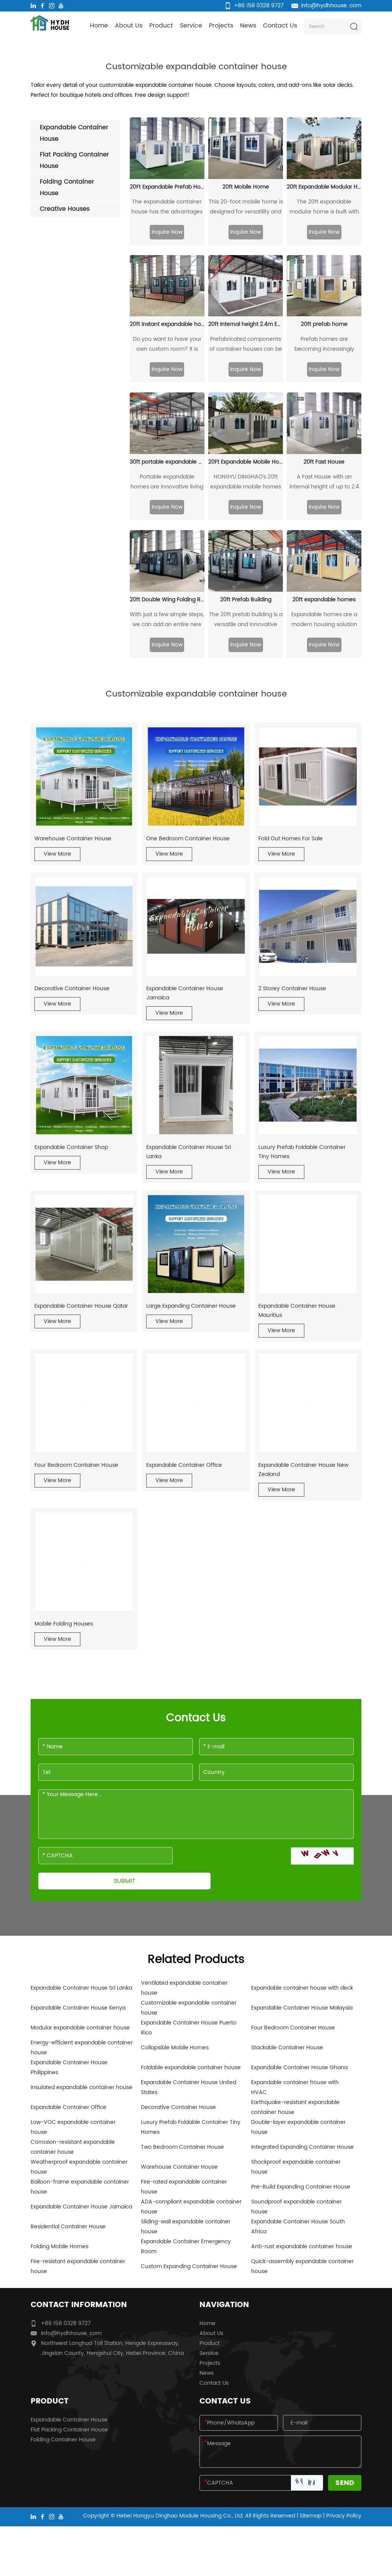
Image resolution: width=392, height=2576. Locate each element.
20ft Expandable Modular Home (324, 187)
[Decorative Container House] (84, 926)
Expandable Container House (69, 2420)
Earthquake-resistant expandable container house (295, 2107)
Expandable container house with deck (302, 1988)
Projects (221, 26)
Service (191, 26)
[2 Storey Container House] (308, 926)
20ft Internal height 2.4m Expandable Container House (246, 324)
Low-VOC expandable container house (73, 2127)
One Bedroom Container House (188, 839)
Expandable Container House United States (189, 2087)
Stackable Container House (287, 2048)
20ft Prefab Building (246, 600)
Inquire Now (167, 232)
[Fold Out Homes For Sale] (308, 777)
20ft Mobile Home (246, 187)
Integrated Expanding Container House (302, 2147)
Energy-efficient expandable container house (82, 2048)
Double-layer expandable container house (298, 2127)
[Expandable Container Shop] (84, 1085)
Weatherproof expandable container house (79, 2167)
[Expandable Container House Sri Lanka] (196, 1085)
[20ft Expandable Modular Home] (324, 148)
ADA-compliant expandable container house (191, 2207)
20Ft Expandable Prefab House (167, 187)
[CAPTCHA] (322, 1856)
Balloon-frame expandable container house (80, 2187)
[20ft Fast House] (324, 423)
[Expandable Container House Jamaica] (196, 926)
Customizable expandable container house (189, 2008)
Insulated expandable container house (82, 2087)
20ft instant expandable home (167, 324)
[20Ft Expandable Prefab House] (167, 148)
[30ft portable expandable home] (167, 423)
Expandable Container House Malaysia (302, 2008)
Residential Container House (68, 2227)
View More (57, 854)
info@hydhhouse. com (331, 6)
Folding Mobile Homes (60, 2246)
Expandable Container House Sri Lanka (189, 1152)
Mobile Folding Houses (64, 1624)
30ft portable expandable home (167, 462)
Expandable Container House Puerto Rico (189, 2028)
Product (161, 26)
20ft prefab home (324, 324)
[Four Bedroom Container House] (84, 1403)
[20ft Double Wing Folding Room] (167, 561)
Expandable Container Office (184, 1465)
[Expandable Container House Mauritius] (308, 1244)
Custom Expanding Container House (189, 2266)
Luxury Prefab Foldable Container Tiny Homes (302, 1152)
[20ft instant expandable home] (167, 286)
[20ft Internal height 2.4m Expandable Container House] (246, 286)
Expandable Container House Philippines (69, 2067)
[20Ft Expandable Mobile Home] (246, 423)
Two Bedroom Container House (182, 2147)
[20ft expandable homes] (324, 561)
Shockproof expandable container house (296, 2167)
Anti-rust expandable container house (302, 2246)
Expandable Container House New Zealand (303, 1470)
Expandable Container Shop (71, 1147)
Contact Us (280, 26)
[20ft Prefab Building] (246, 561)
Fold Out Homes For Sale (291, 839)
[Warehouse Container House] (84, 777)
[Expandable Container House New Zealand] (308, 1403)
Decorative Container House (72, 989)
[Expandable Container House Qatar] (84, 1244)
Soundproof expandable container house (296, 2207)
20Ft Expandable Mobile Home (246, 462)
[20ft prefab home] (324, 286)
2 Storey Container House (292, 989)
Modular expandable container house (80, 2028)
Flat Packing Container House (69, 2430)
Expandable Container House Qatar (81, 1306)
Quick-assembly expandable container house (302, 2266)
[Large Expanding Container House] (196, 1244)
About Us (129, 26)
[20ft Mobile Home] (246, 148)
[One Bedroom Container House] (196, 777)
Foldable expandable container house (191, 2067)
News (248, 26)
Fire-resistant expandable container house (78, 2266)
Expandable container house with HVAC (295, 2087)
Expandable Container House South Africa (298, 2227)
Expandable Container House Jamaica (185, 993)
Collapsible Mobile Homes (175, 2048)
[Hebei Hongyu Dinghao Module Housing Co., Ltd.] (50, 23)
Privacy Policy (344, 2516)
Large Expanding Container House (191, 1306)
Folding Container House (63, 2440)
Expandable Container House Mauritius (297, 1311)
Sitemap (311, 2516)
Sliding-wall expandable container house (186, 2227)
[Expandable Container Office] (196, 1403)
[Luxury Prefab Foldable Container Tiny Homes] (308, 1085)
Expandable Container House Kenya (78, 2008)
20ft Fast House (324, 462)
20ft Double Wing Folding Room (167, 600)
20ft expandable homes (324, 600)
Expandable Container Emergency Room (186, 2246)
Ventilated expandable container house (184, 1988)
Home (99, 26)
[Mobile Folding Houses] (84, 1562)
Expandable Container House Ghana (299, 2067)
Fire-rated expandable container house (184, 2187)
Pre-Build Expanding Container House (301, 2187)
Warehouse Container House (73, 839)
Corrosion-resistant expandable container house (73, 2147)
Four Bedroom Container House (76, 1465)
